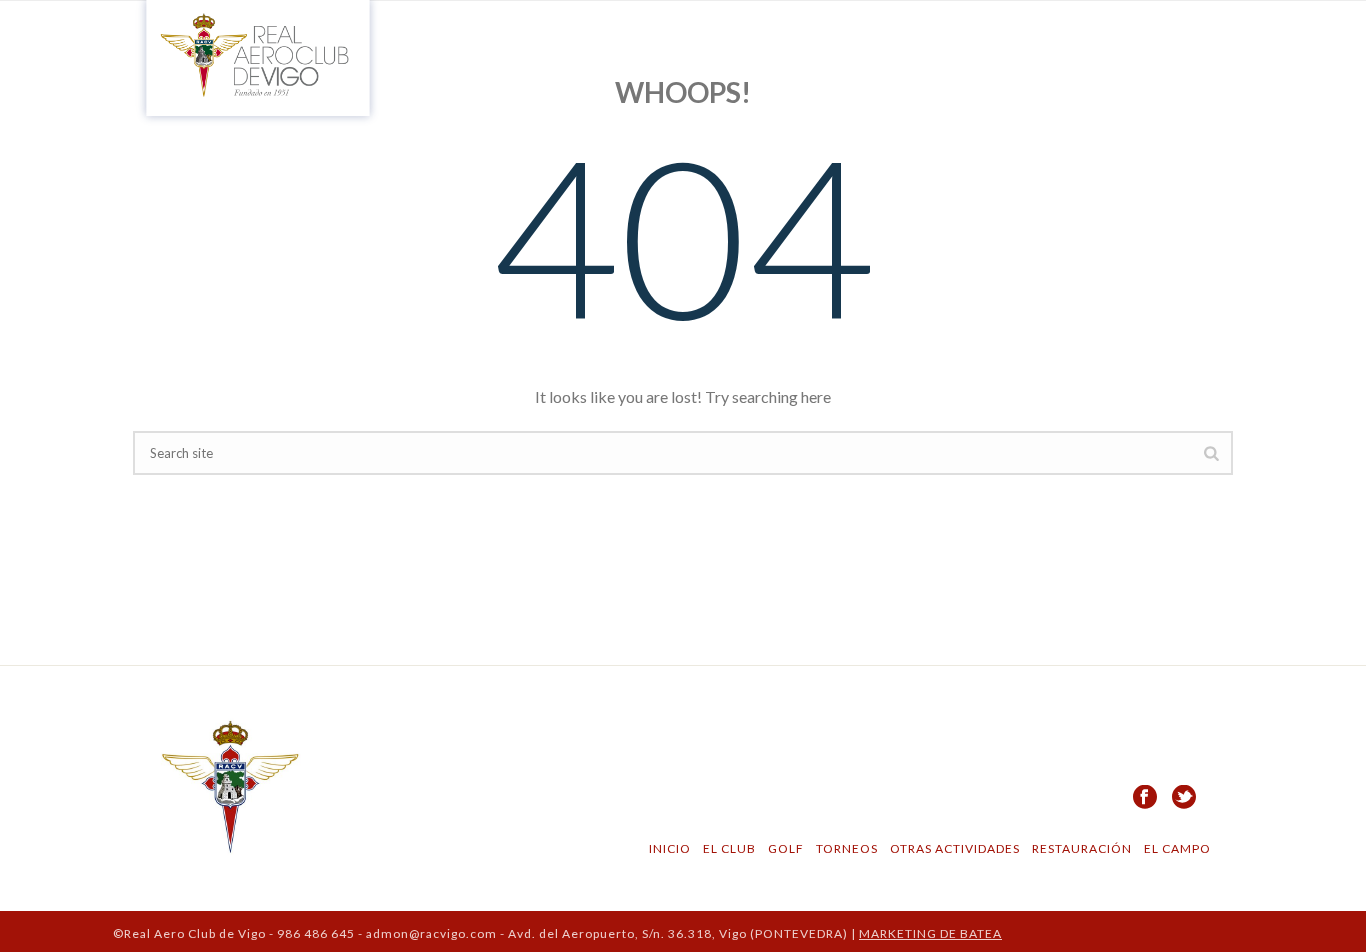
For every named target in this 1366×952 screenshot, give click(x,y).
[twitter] (1184, 798)
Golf (722, 31)
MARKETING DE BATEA (930, 933)
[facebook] (1145, 798)
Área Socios (1193, 31)
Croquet (892, 31)
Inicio (580, 31)
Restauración (1077, 848)
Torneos (842, 848)
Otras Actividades (950, 848)
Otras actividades (1025, 31)
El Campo (799, 31)
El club (653, 31)
